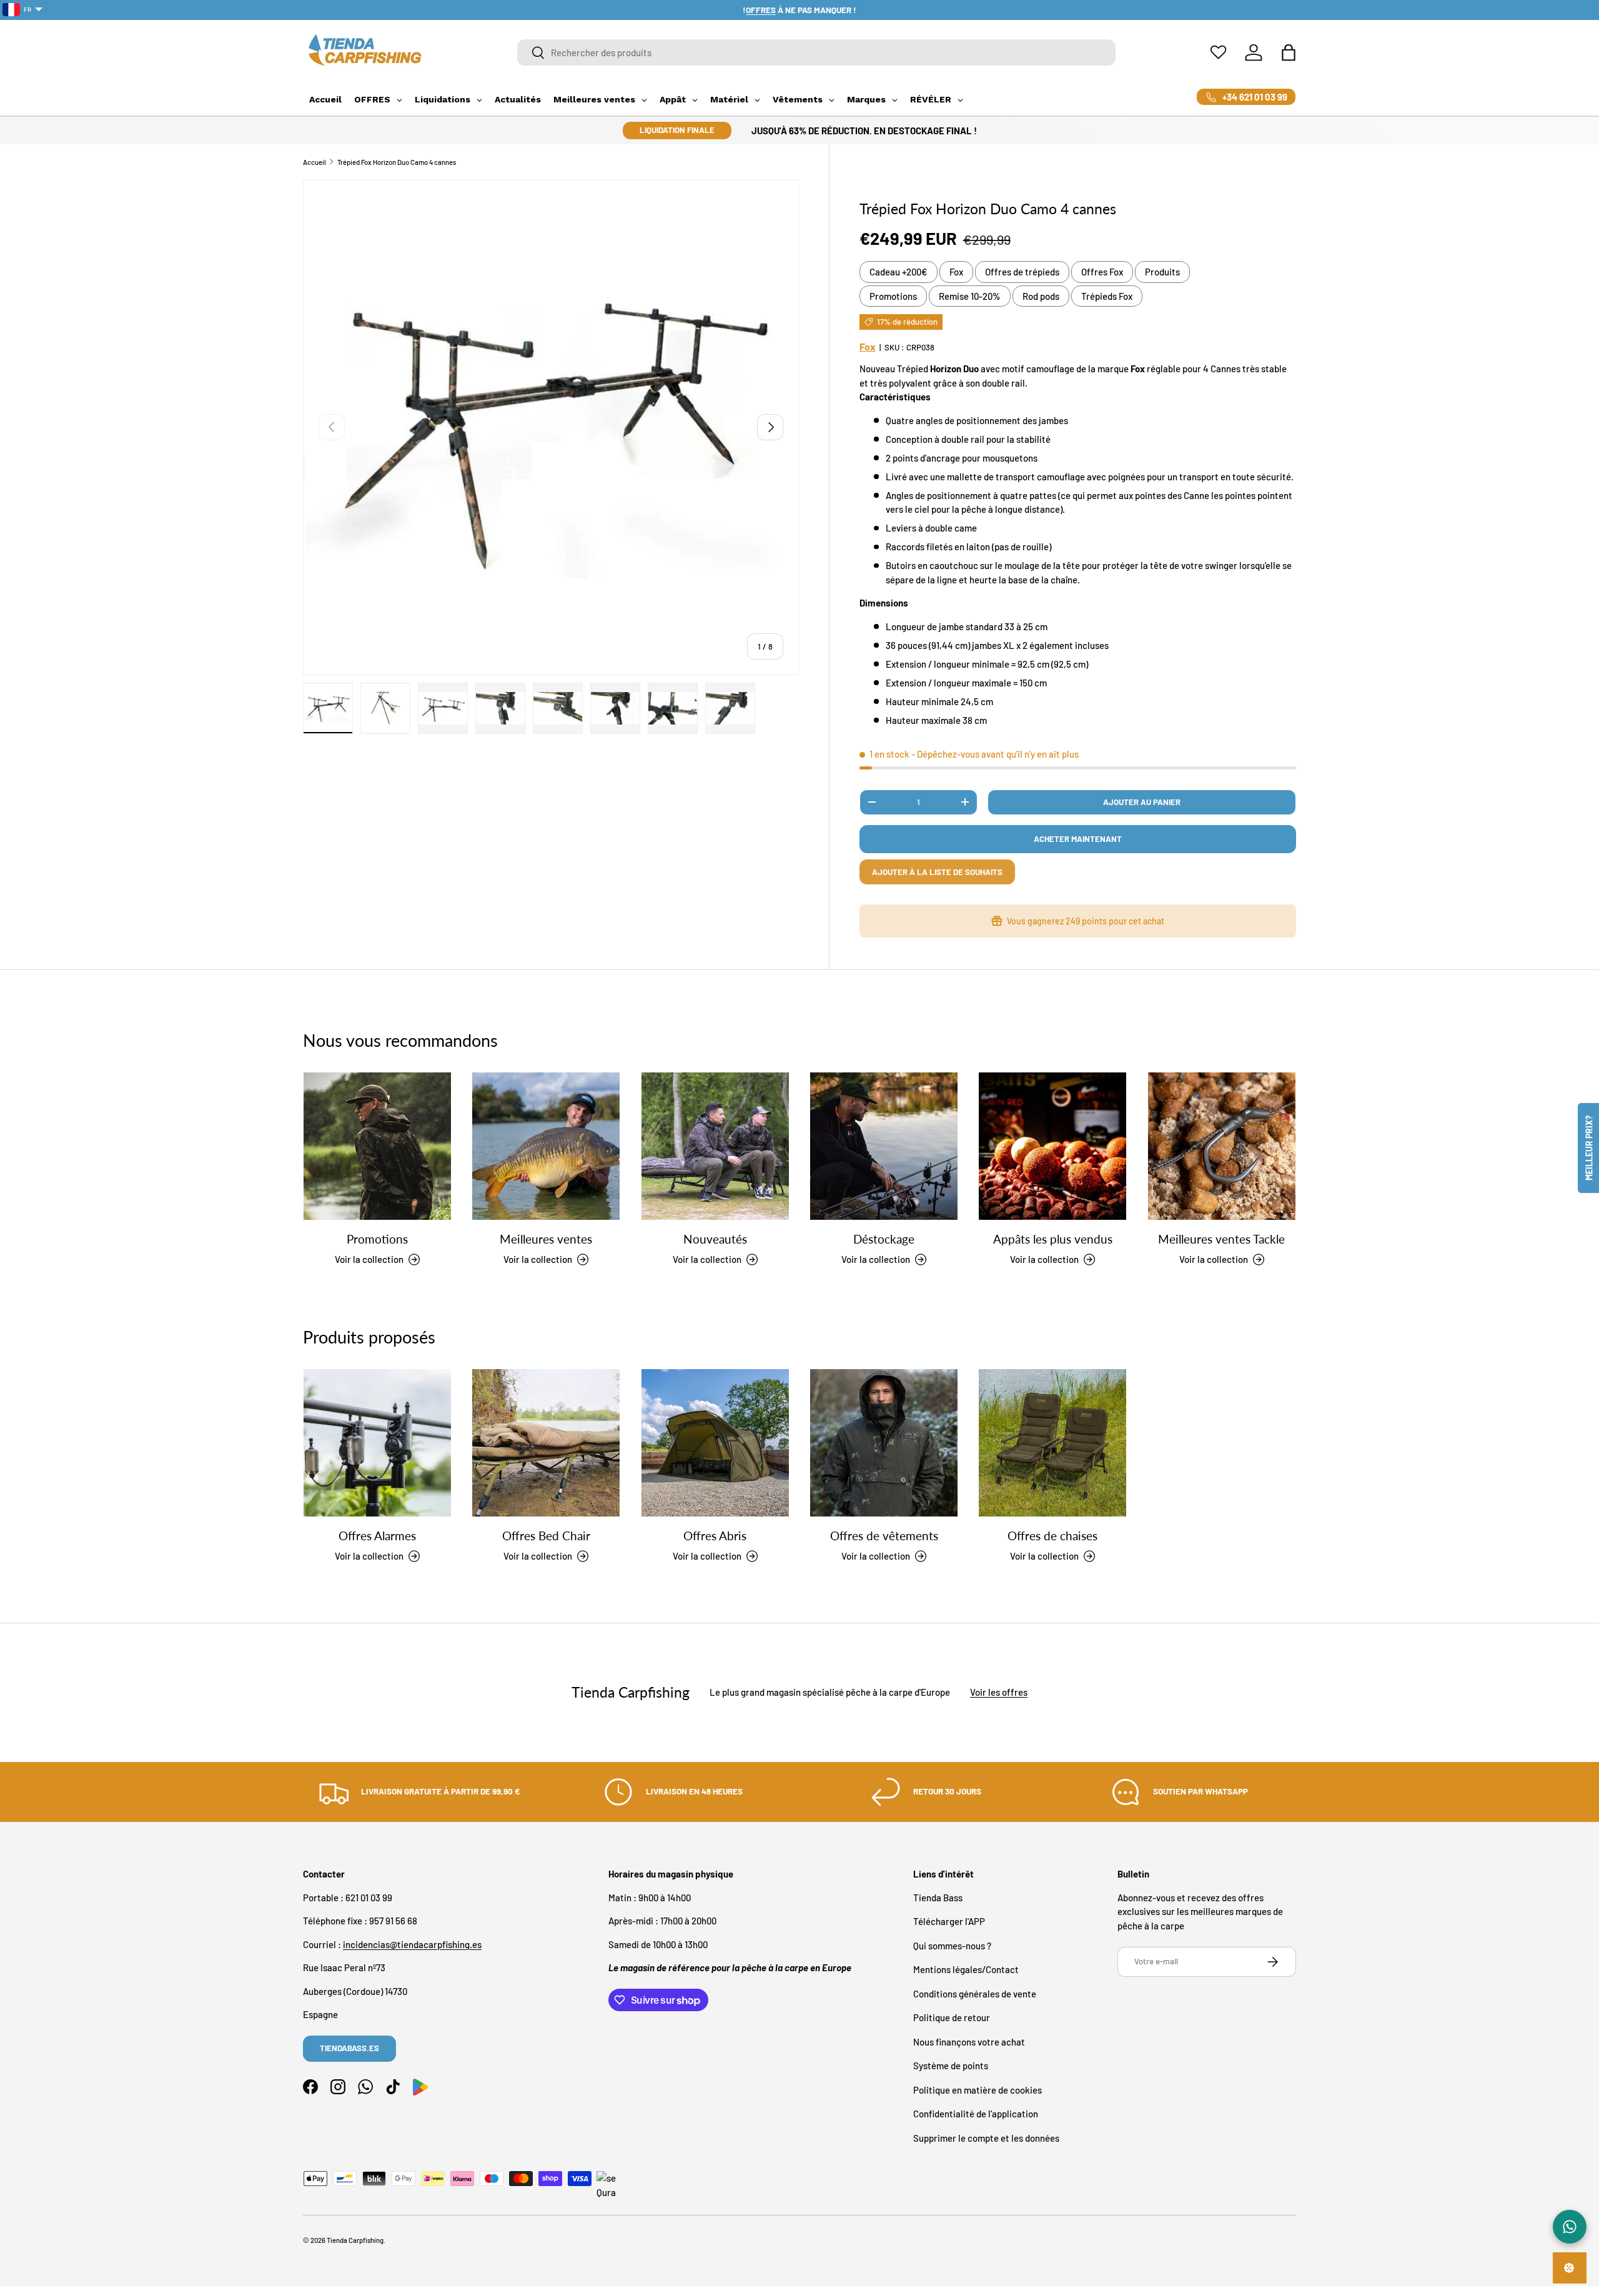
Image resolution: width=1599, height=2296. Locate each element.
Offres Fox (1102, 272)
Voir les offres (999, 1693)
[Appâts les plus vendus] (1052, 1146)
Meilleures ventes (546, 1238)
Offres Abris (715, 1535)
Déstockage (884, 1238)
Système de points (951, 2066)
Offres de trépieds (1022, 272)
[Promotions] (377, 1146)
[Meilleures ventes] (546, 1146)
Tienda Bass (938, 1898)
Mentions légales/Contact (966, 1969)
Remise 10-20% (970, 296)
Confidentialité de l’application (976, 2114)
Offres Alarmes (377, 1535)
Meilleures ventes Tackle (1221, 1238)
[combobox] (817, 52)
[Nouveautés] (715, 1146)
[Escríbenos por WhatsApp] (1570, 2227)
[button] (1289, 52)
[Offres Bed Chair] (546, 1443)
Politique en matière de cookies (978, 2090)
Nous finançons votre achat (969, 2042)
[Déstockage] (884, 1146)
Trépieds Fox (1107, 296)
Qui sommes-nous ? (952, 1946)
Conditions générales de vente (975, 1994)
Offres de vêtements (884, 1535)
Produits (1162, 272)
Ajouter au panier (1142, 802)
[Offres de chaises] (1052, 1443)
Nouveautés (715, 1238)
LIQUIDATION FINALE (677, 130)
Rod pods (1041, 296)
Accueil (314, 162)
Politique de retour (952, 2017)
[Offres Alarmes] (377, 1443)
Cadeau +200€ (899, 272)
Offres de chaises (1052, 1535)
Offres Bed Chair (546, 1535)
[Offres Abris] (715, 1443)
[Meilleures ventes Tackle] (1222, 1146)
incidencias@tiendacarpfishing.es (412, 1944)
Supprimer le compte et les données (986, 2138)
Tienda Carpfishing (355, 2240)
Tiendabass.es (349, 2048)
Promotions (893, 296)
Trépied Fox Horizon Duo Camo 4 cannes (397, 162)
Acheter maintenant (1078, 839)
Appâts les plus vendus (1053, 1238)
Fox (956, 272)
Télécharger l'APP (949, 1921)
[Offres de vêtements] (884, 1443)
